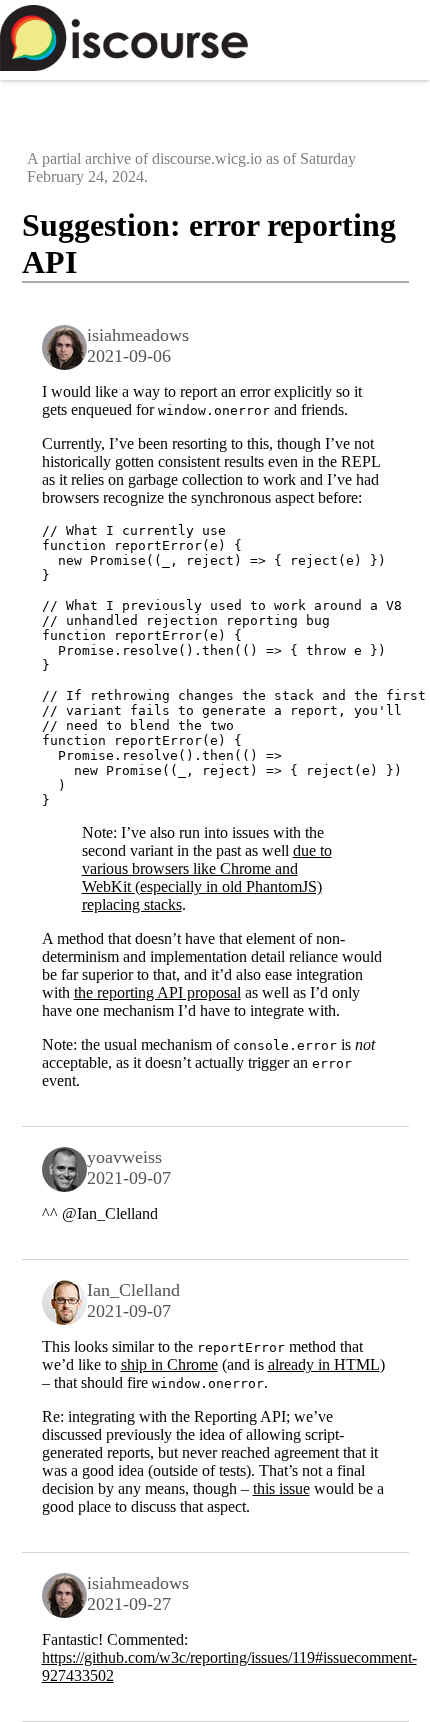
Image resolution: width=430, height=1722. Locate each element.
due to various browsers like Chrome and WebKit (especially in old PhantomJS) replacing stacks (207, 877)
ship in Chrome (169, 1364)
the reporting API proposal (157, 992)
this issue (281, 1488)
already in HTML (324, 1364)
